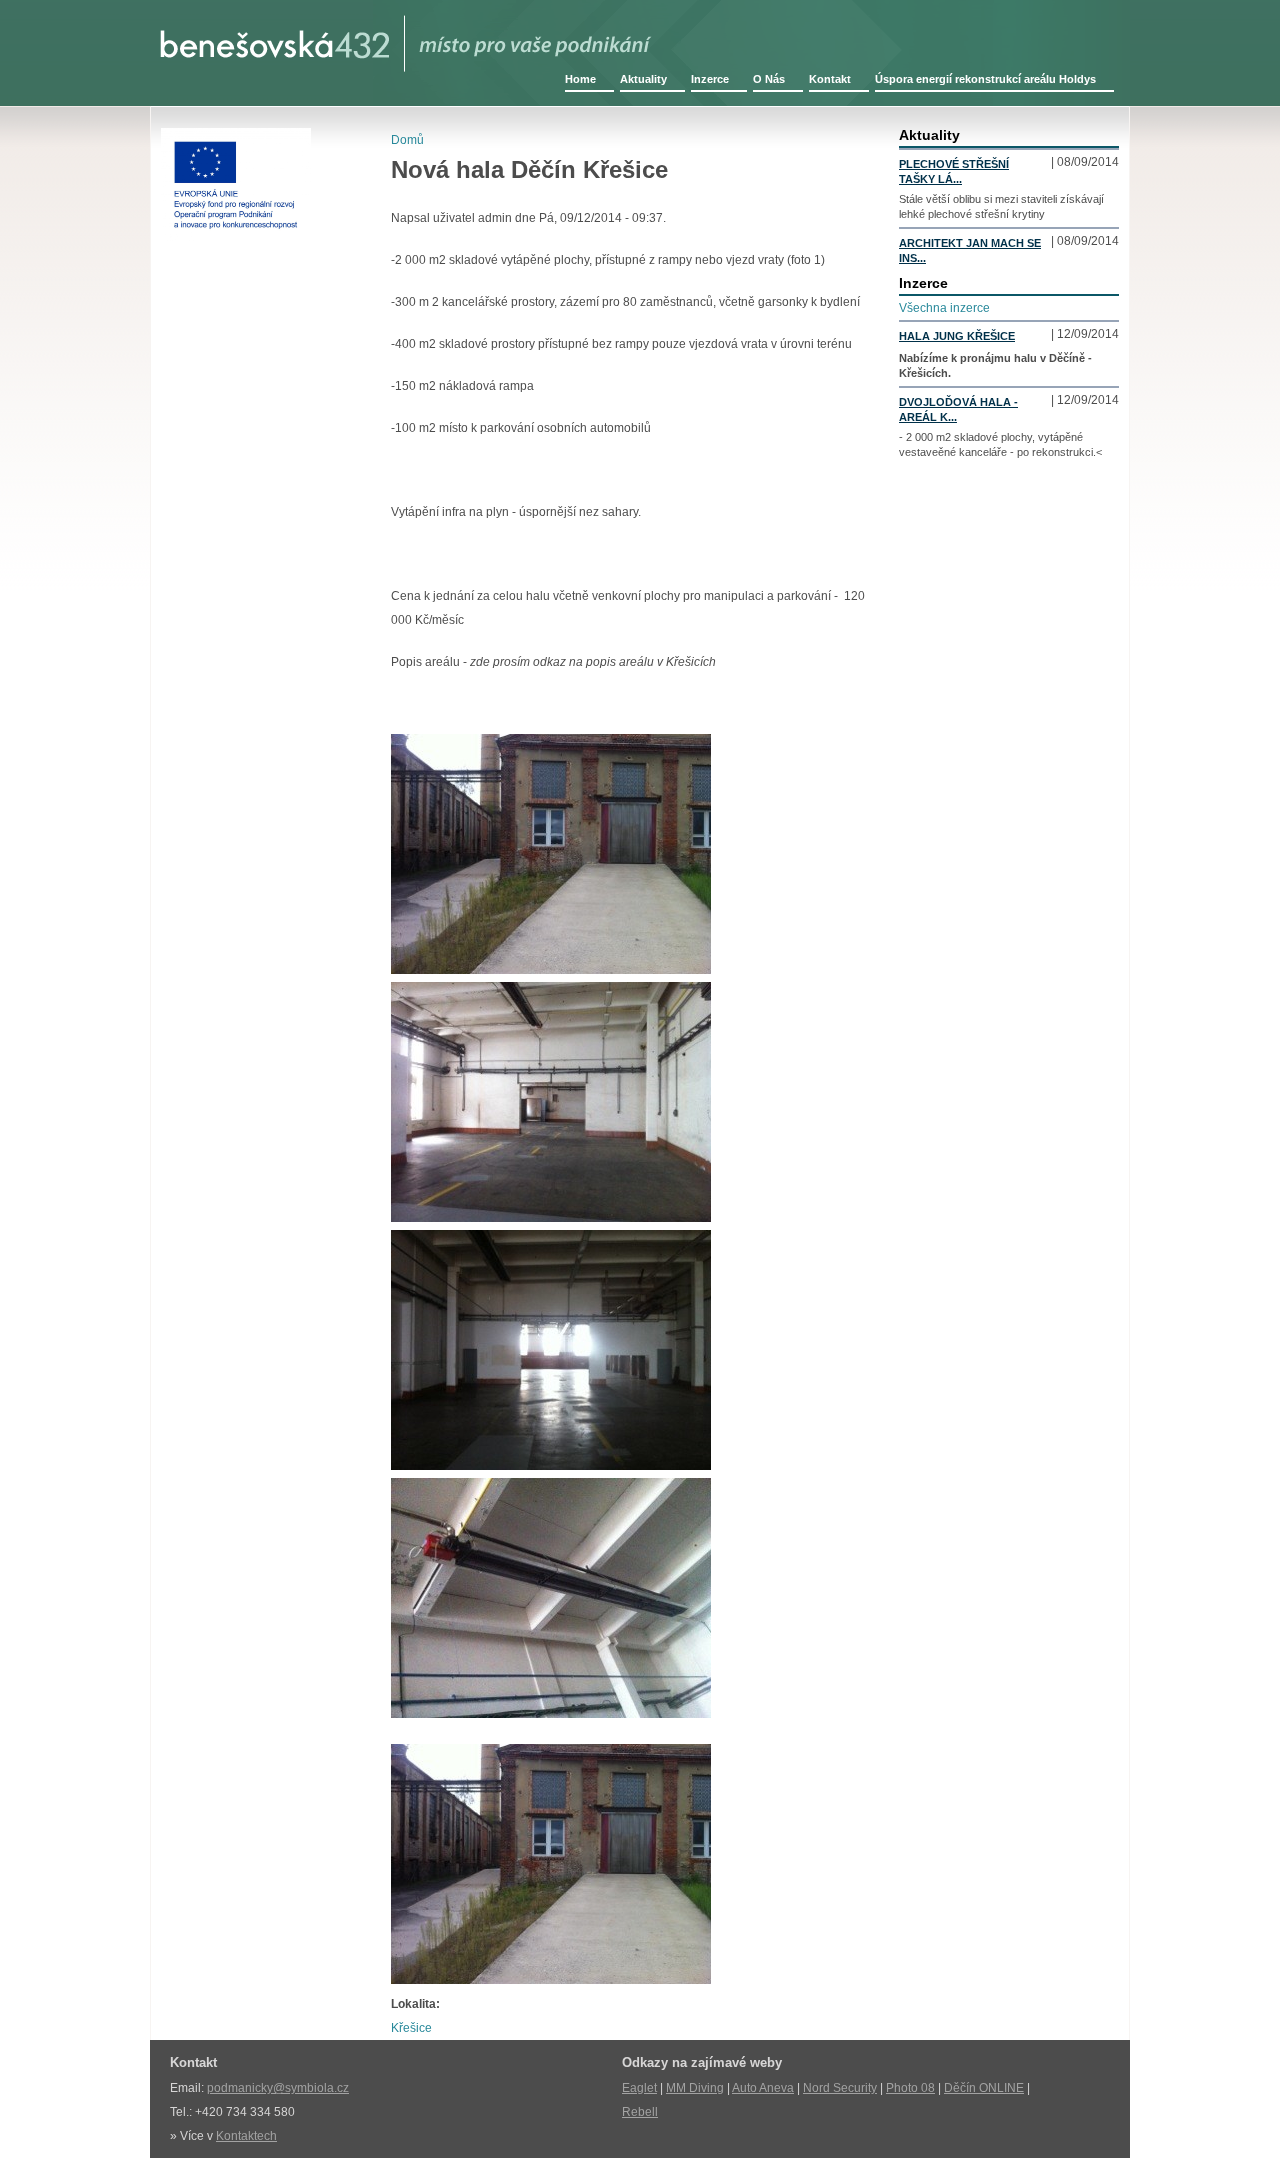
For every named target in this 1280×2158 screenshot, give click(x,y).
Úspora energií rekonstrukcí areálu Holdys (985, 79)
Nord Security (840, 2088)
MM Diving (695, 2088)
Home (580, 79)
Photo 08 (910, 2088)
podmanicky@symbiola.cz (278, 2088)
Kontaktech (246, 2136)
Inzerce (710, 79)
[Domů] (406, 36)
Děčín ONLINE (984, 2088)
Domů (407, 140)
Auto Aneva (763, 2088)
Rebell (640, 2112)
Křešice (411, 2028)
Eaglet (639, 2088)
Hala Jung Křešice (957, 336)
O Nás (769, 79)
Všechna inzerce (944, 308)
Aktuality (643, 79)
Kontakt (830, 79)
